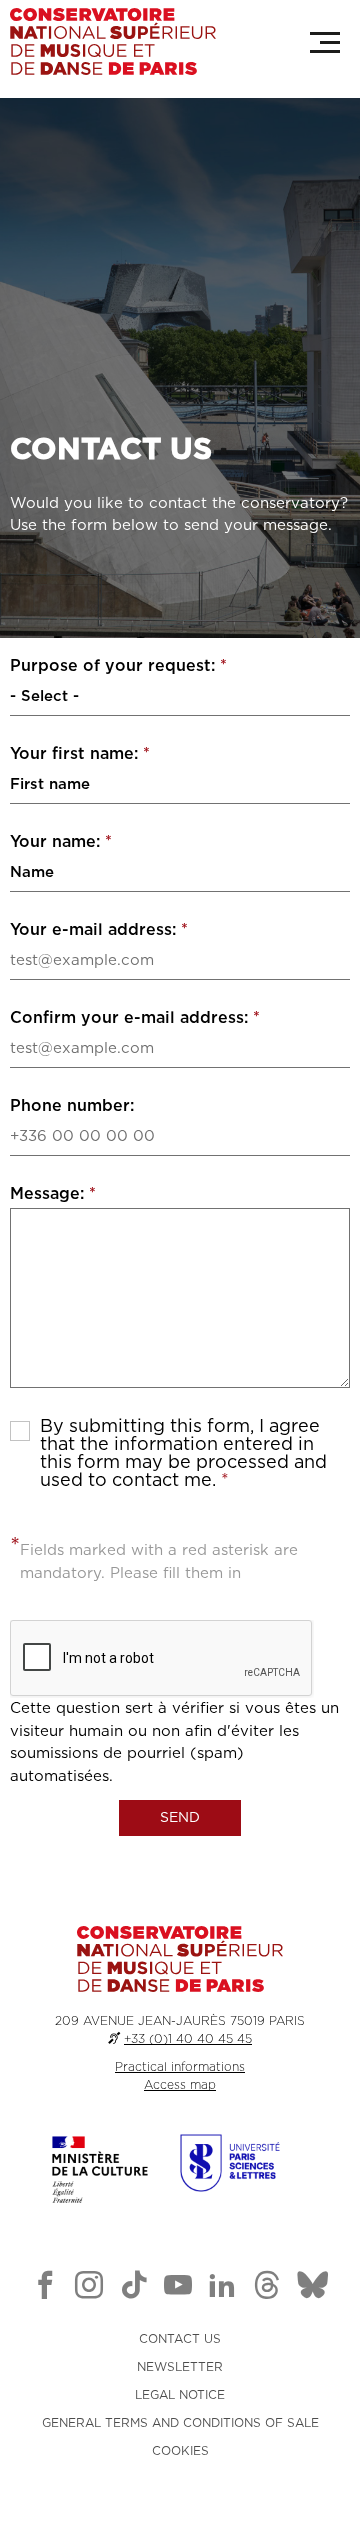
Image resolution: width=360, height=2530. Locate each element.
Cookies (180, 2451)
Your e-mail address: (99, 930)
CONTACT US (180, 2339)
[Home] (113, 41)
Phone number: (72, 1106)
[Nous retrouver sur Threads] (267, 2289)
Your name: (61, 842)
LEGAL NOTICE (180, 2395)
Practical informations (180, 2067)
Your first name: (80, 754)
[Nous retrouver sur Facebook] (45, 2289)
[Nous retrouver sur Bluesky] (313, 2289)
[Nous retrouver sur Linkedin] (222, 2289)
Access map (180, 2085)
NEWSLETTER (180, 2367)
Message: (53, 1194)
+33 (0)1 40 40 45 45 (188, 2039)
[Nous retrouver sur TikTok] (134, 2289)
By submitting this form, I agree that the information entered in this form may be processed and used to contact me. (183, 1454)
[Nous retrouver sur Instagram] (89, 2289)
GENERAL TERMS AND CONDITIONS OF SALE (180, 2423)
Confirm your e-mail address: (135, 1018)
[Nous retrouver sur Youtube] (178, 2289)
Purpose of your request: (118, 666)
